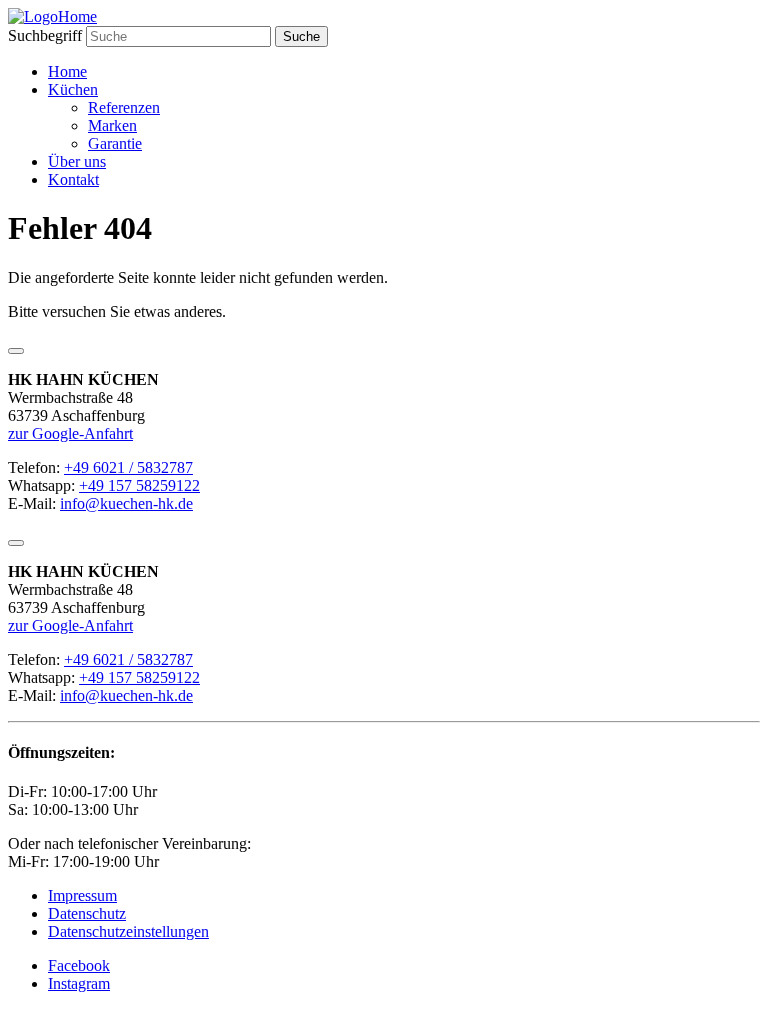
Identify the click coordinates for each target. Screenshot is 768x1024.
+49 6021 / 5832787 (128, 467)
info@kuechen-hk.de (126, 503)
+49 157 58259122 (139, 485)
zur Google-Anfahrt (70, 433)
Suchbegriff (45, 35)
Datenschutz (87, 913)
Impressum (82, 895)
